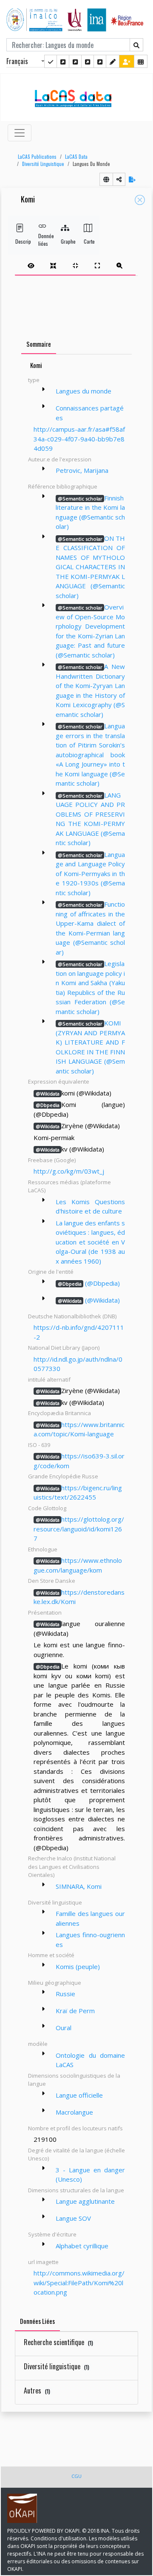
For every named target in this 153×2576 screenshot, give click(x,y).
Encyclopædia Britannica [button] (59, 1413)
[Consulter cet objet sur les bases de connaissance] (106, 179)
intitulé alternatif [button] (49, 1379)
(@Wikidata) (89, 1300)
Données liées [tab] (37, 2321)
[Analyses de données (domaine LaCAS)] (100, 61)
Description (20, 241)
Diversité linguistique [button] (55, 1902)
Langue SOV (73, 2218)
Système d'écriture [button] (52, 2234)
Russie (65, 1994)
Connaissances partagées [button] (90, 413)
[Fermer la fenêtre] (140, 200)
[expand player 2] (75, 265)
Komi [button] (28, 200)
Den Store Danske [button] (52, 1581)
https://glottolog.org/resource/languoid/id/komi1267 (79, 1529)
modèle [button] (38, 2044)
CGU (76, 2476)
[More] (43, 389)
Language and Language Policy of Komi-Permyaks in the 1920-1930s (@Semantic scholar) (90, 874)
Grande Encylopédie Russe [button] (63, 1476)
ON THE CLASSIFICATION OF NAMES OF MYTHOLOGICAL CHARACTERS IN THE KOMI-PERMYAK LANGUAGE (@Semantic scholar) (90, 567)
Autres (37, 2391)
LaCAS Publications (37, 157)
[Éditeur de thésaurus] (75, 61)
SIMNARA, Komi (79, 1886)
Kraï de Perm (75, 2011)
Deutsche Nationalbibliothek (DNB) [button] (72, 1316)
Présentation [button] (45, 1612)
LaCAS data (76, 157)
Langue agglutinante (85, 2201)
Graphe (65, 241)
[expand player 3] (97, 265)
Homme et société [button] (51, 1955)
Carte (88, 241)
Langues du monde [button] (91, 164)
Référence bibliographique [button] (63, 486)
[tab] (75, 265)
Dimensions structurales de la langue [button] (76, 2190)
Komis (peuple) (78, 1966)
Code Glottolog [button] (47, 1508)
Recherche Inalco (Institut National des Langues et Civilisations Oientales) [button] (72, 1867)
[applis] (141, 61)
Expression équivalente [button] (59, 1082)
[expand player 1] (53, 265)
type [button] (34, 380)
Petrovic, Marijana (82, 470)
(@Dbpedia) (89, 1283)
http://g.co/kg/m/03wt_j (69, 1171)
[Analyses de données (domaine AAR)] (88, 61)
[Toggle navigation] (20, 133)
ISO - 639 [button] (39, 1445)
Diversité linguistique (43, 164)
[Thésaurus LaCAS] (63, 61)
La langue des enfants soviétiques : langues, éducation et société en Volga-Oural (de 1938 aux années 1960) (90, 1242)
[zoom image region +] (119, 265)
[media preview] (31, 265)
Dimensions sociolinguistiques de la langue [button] (74, 2080)
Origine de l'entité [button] (51, 1272)
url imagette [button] (43, 2262)
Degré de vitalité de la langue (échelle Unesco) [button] (76, 2155)
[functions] (113, 61)
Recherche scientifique (58, 2342)
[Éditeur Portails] (51, 61)
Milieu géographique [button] (55, 1983)
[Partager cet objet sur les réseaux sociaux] (119, 179)
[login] (127, 61)
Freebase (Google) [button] (52, 1160)
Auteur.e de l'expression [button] (60, 459)
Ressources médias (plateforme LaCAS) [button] (69, 1186)
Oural (64, 2028)
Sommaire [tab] (39, 344)
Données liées (42, 240)
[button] (35, 157)
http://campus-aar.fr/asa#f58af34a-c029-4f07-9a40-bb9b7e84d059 (79, 439)
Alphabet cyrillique (82, 2246)
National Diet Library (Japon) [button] (64, 1348)
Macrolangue (74, 2112)
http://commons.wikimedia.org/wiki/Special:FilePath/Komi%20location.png (79, 2282)
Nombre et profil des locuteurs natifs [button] (75, 2128)
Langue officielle (79, 2095)
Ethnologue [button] (43, 1549)
